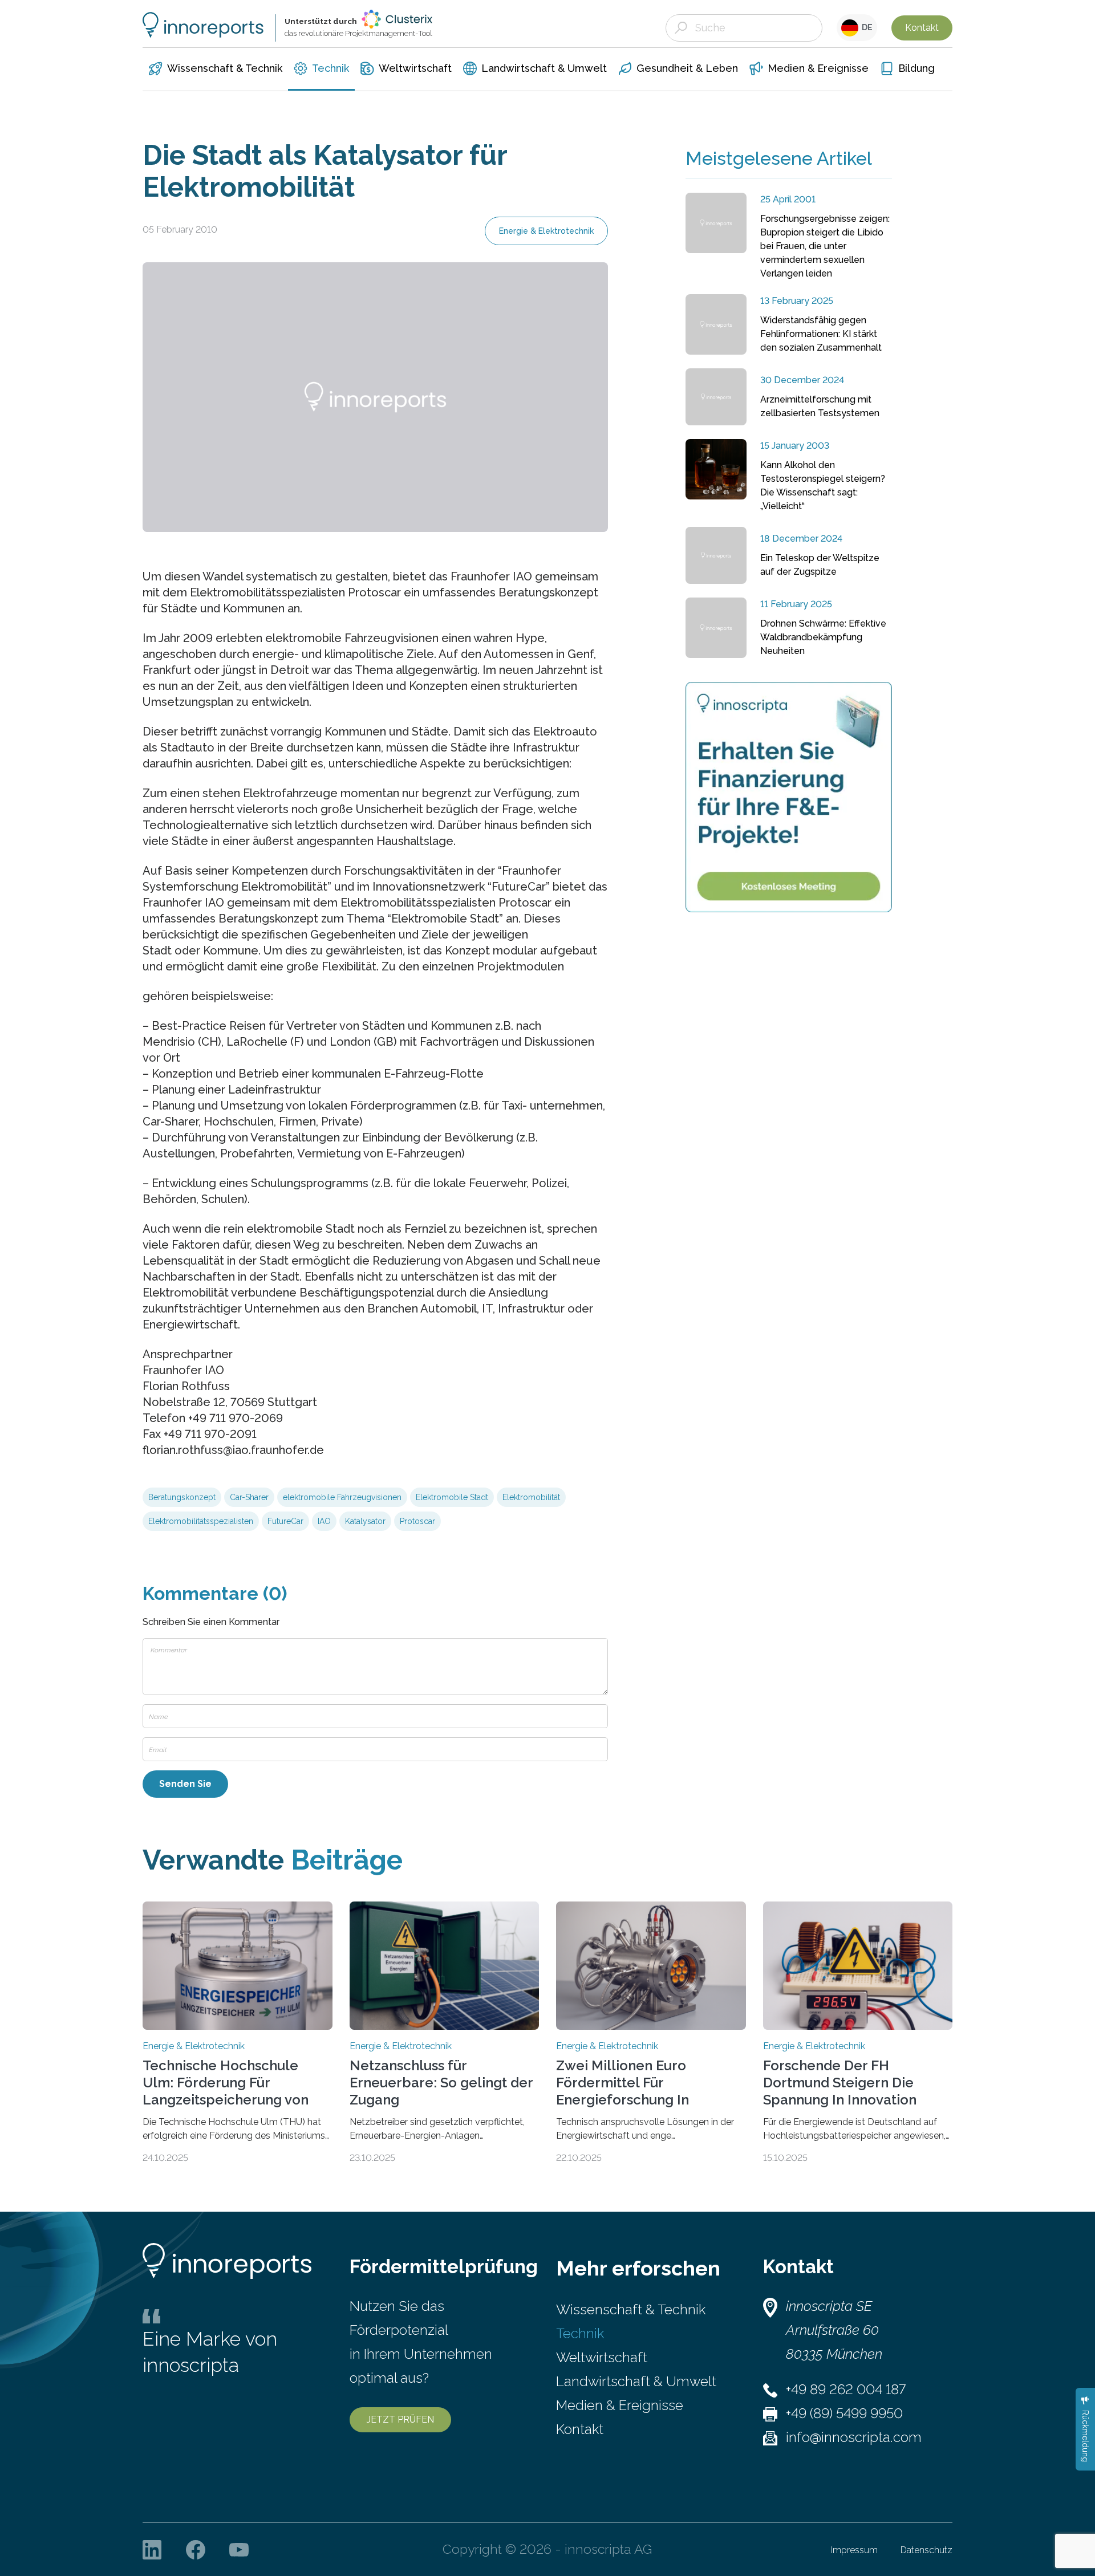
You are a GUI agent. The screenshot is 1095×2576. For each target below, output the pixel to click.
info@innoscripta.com (854, 2437)
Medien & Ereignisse (620, 2405)
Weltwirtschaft (602, 2357)
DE (865, 27)
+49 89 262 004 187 (846, 2389)
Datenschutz (926, 2550)
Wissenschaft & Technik (631, 2309)
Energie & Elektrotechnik (546, 231)
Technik (580, 2333)
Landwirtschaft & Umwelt (636, 2381)
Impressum (854, 2550)
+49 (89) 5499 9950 (844, 2413)
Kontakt (922, 28)
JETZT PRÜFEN (400, 2419)
